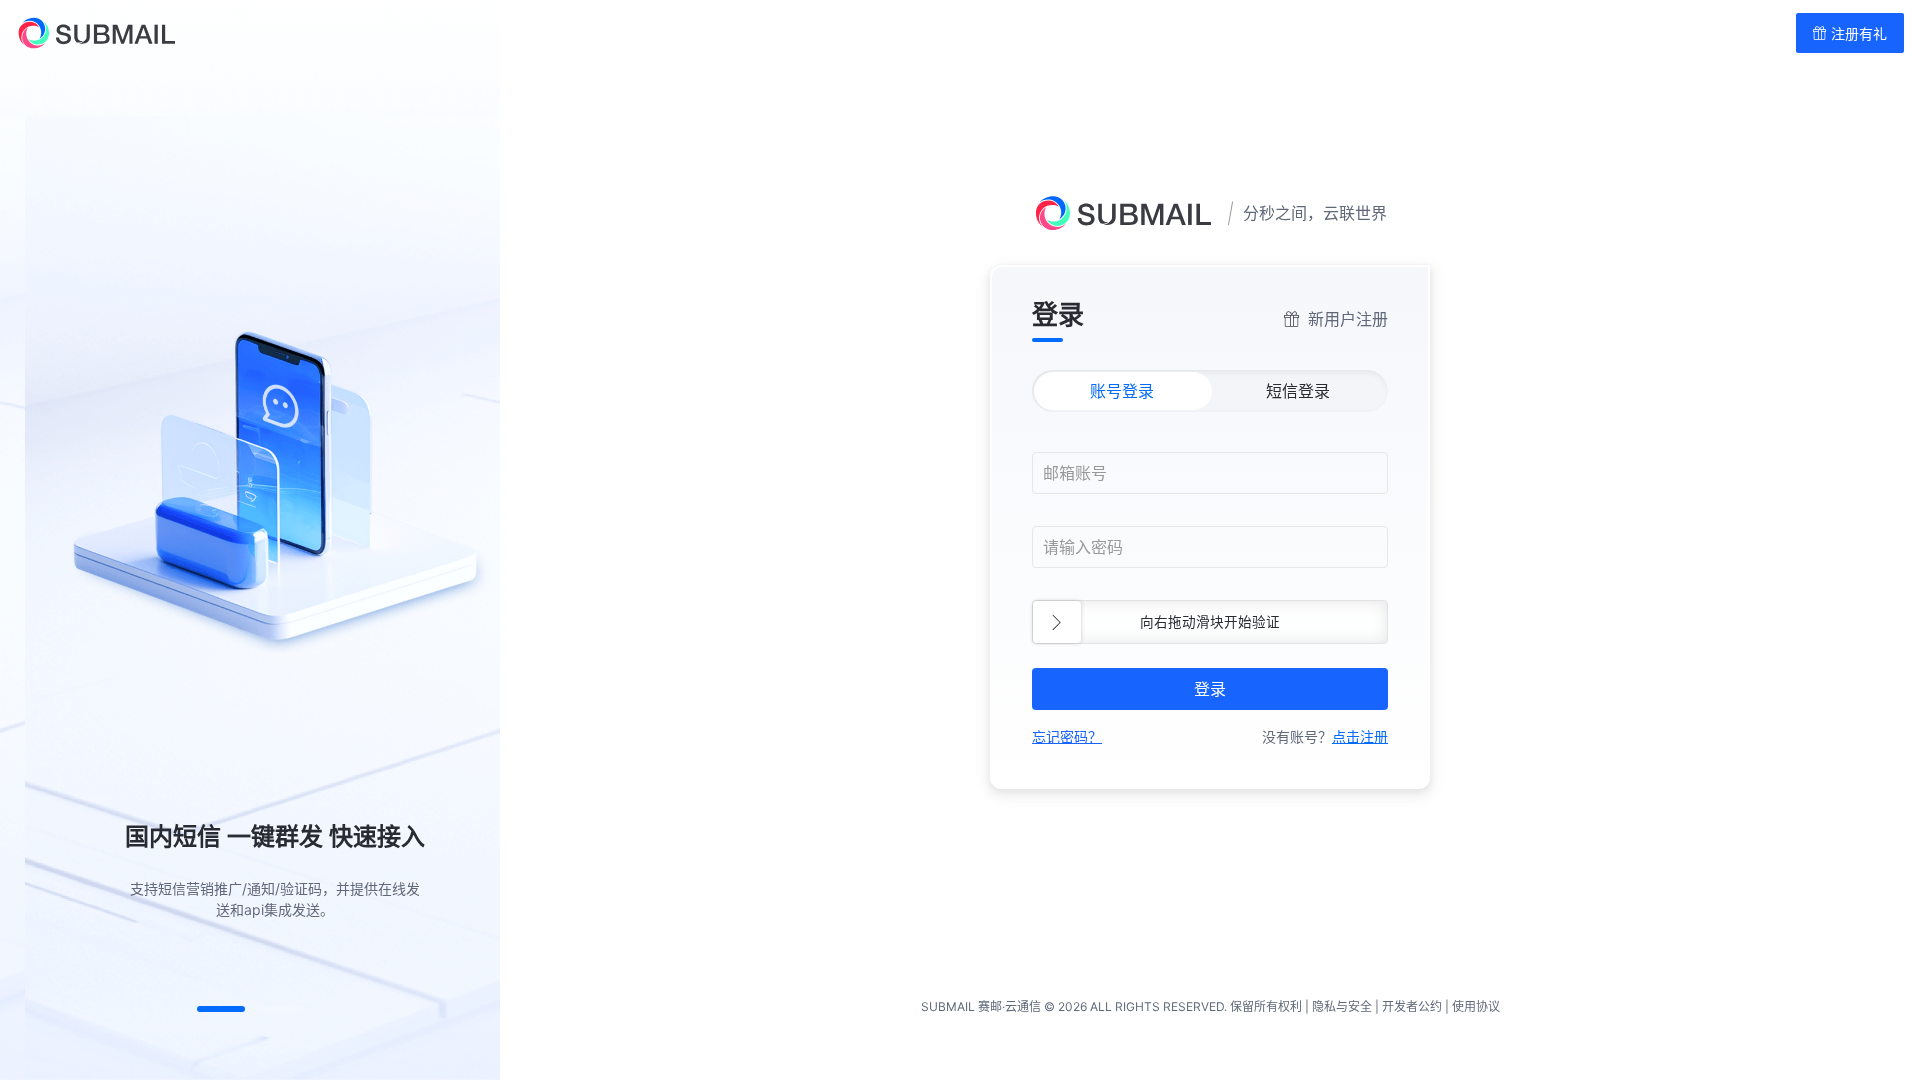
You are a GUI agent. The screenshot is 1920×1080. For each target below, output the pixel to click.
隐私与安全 (1342, 1006)
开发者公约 (1412, 1006)
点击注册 (1360, 736)
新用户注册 (1348, 319)
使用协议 (1476, 1006)
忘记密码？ (1067, 736)
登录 (1210, 689)
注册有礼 (1857, 33)
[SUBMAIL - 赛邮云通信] (87, 33)
